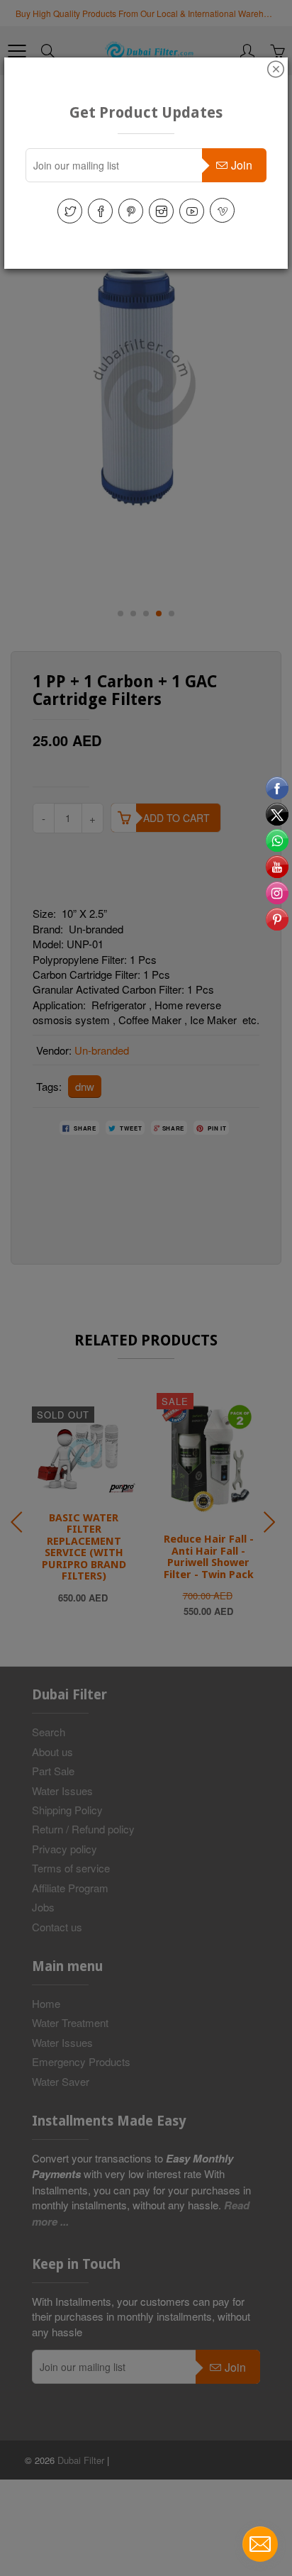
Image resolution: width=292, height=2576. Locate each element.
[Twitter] (70, 211)
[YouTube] (192, 211)
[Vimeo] (222, 210)
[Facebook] (100, 211)
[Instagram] (161, 211)
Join (242, 165)
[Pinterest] (131, 211)
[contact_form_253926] (260, 2544)
